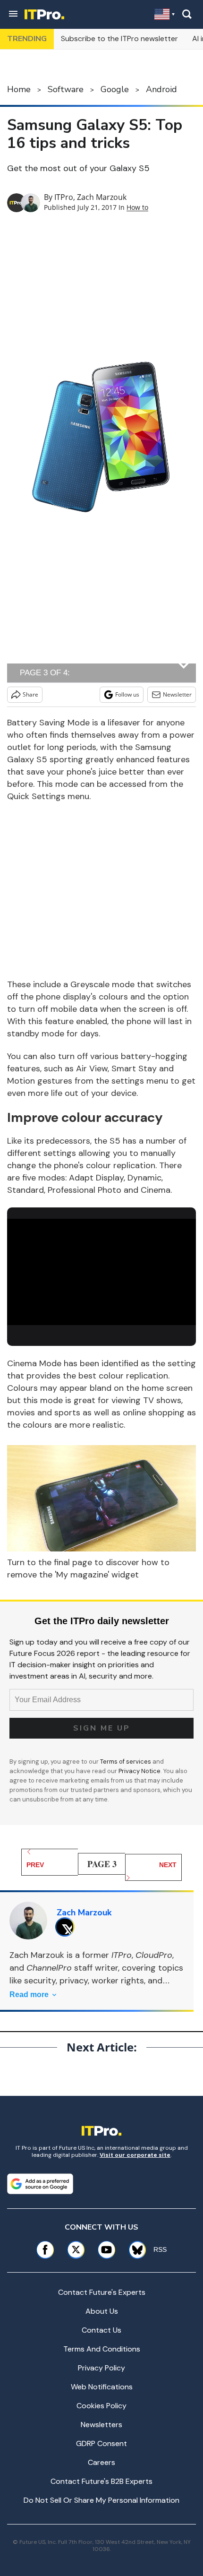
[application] (101, 1272)
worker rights (118, 1981)
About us (102, 2311)
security (40, 1981)
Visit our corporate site (135, 2155)
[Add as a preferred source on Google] (40, 2184)
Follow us (127, 694)
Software (66, 89)
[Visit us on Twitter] (76, 2250)
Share (30, 694)
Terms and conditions (102, 2349)
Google (115, 89)
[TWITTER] (67, 1927)
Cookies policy (101, 2406)
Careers (101, 2462)
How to (137, 207)
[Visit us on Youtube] (106, 2250)
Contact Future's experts (102, 2292)
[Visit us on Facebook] (45, 2250)
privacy (74, 1981)
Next (168, 1865)
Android (161, 89)
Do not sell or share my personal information (101, 2500)
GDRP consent (101, 2443)
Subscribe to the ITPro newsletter (119, 39)
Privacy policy (101, 2368)
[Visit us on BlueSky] (134, 2250)
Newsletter (177, 694)
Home (19, 89)
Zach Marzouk (102, 197)
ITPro (64, 197)
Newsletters (101, 2425)
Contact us (101, 2330)
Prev (35, 1865)
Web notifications (102, 2387)
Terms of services (126, 1762)
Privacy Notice (140, 1771)
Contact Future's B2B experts (101, 2481)
